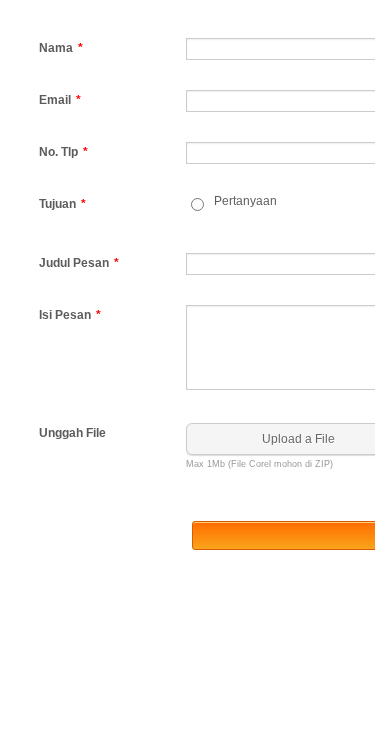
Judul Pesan (79, 263)
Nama (61, 48)
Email (60, 100)
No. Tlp (63, 152)
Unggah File (72, 433)
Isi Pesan (70, 315)
